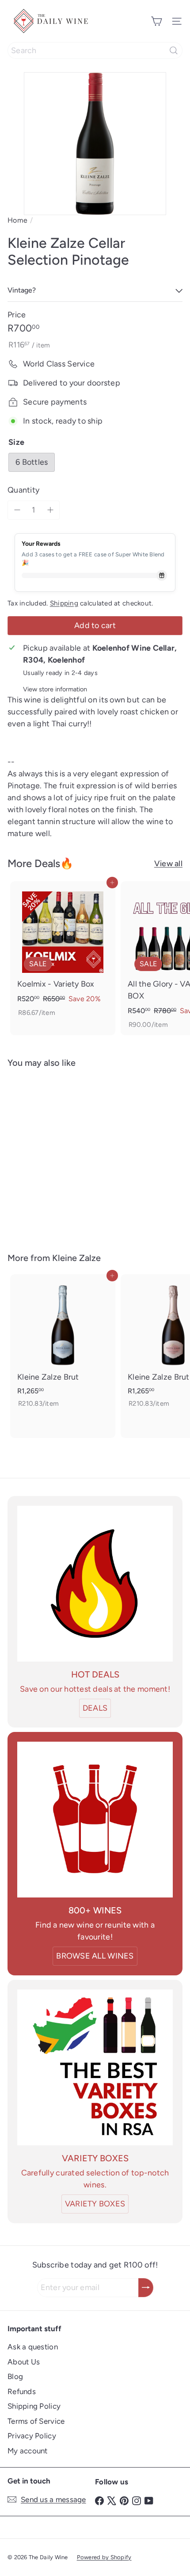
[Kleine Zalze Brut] (63, 1344)
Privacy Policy (32, 2436)
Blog (15, 2376)
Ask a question (33, 2347)
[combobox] (95, 50)
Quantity (23, 490)
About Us (24, 2362)
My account (28, 2451)
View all (168, 864)
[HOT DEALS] (95, 1584)
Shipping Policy (34, 2406)
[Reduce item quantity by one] (17, 510)
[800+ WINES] (95, 1820)
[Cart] (156, 21)
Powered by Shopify (104, 2557)
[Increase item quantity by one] (50, 510)
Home (17, 220)
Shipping (64, 603)
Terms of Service (36, 2421)
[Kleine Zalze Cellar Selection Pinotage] (63, 1155)
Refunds (22, 2391)
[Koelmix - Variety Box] (63, 952)
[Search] (174, 50)
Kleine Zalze (76, 1258)
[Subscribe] (146, 2288)
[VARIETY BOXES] (95, 2067)
